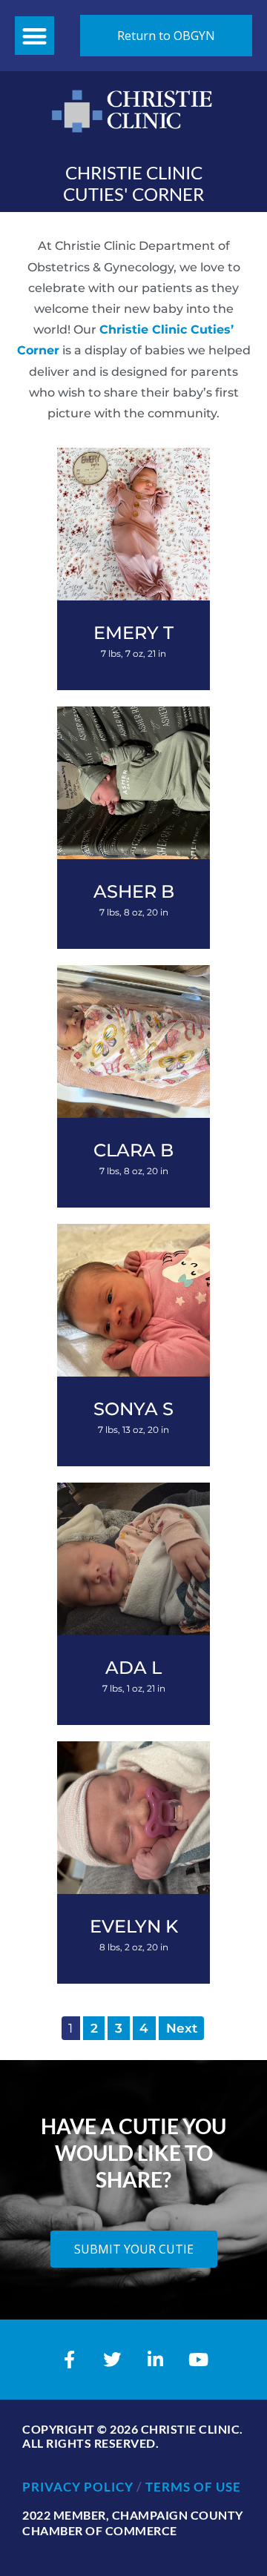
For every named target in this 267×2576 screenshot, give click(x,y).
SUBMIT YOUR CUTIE (134, 2249)
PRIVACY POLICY (78, 2487)
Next (182, 2028)
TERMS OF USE (193, 2487)
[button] (34, 36)
